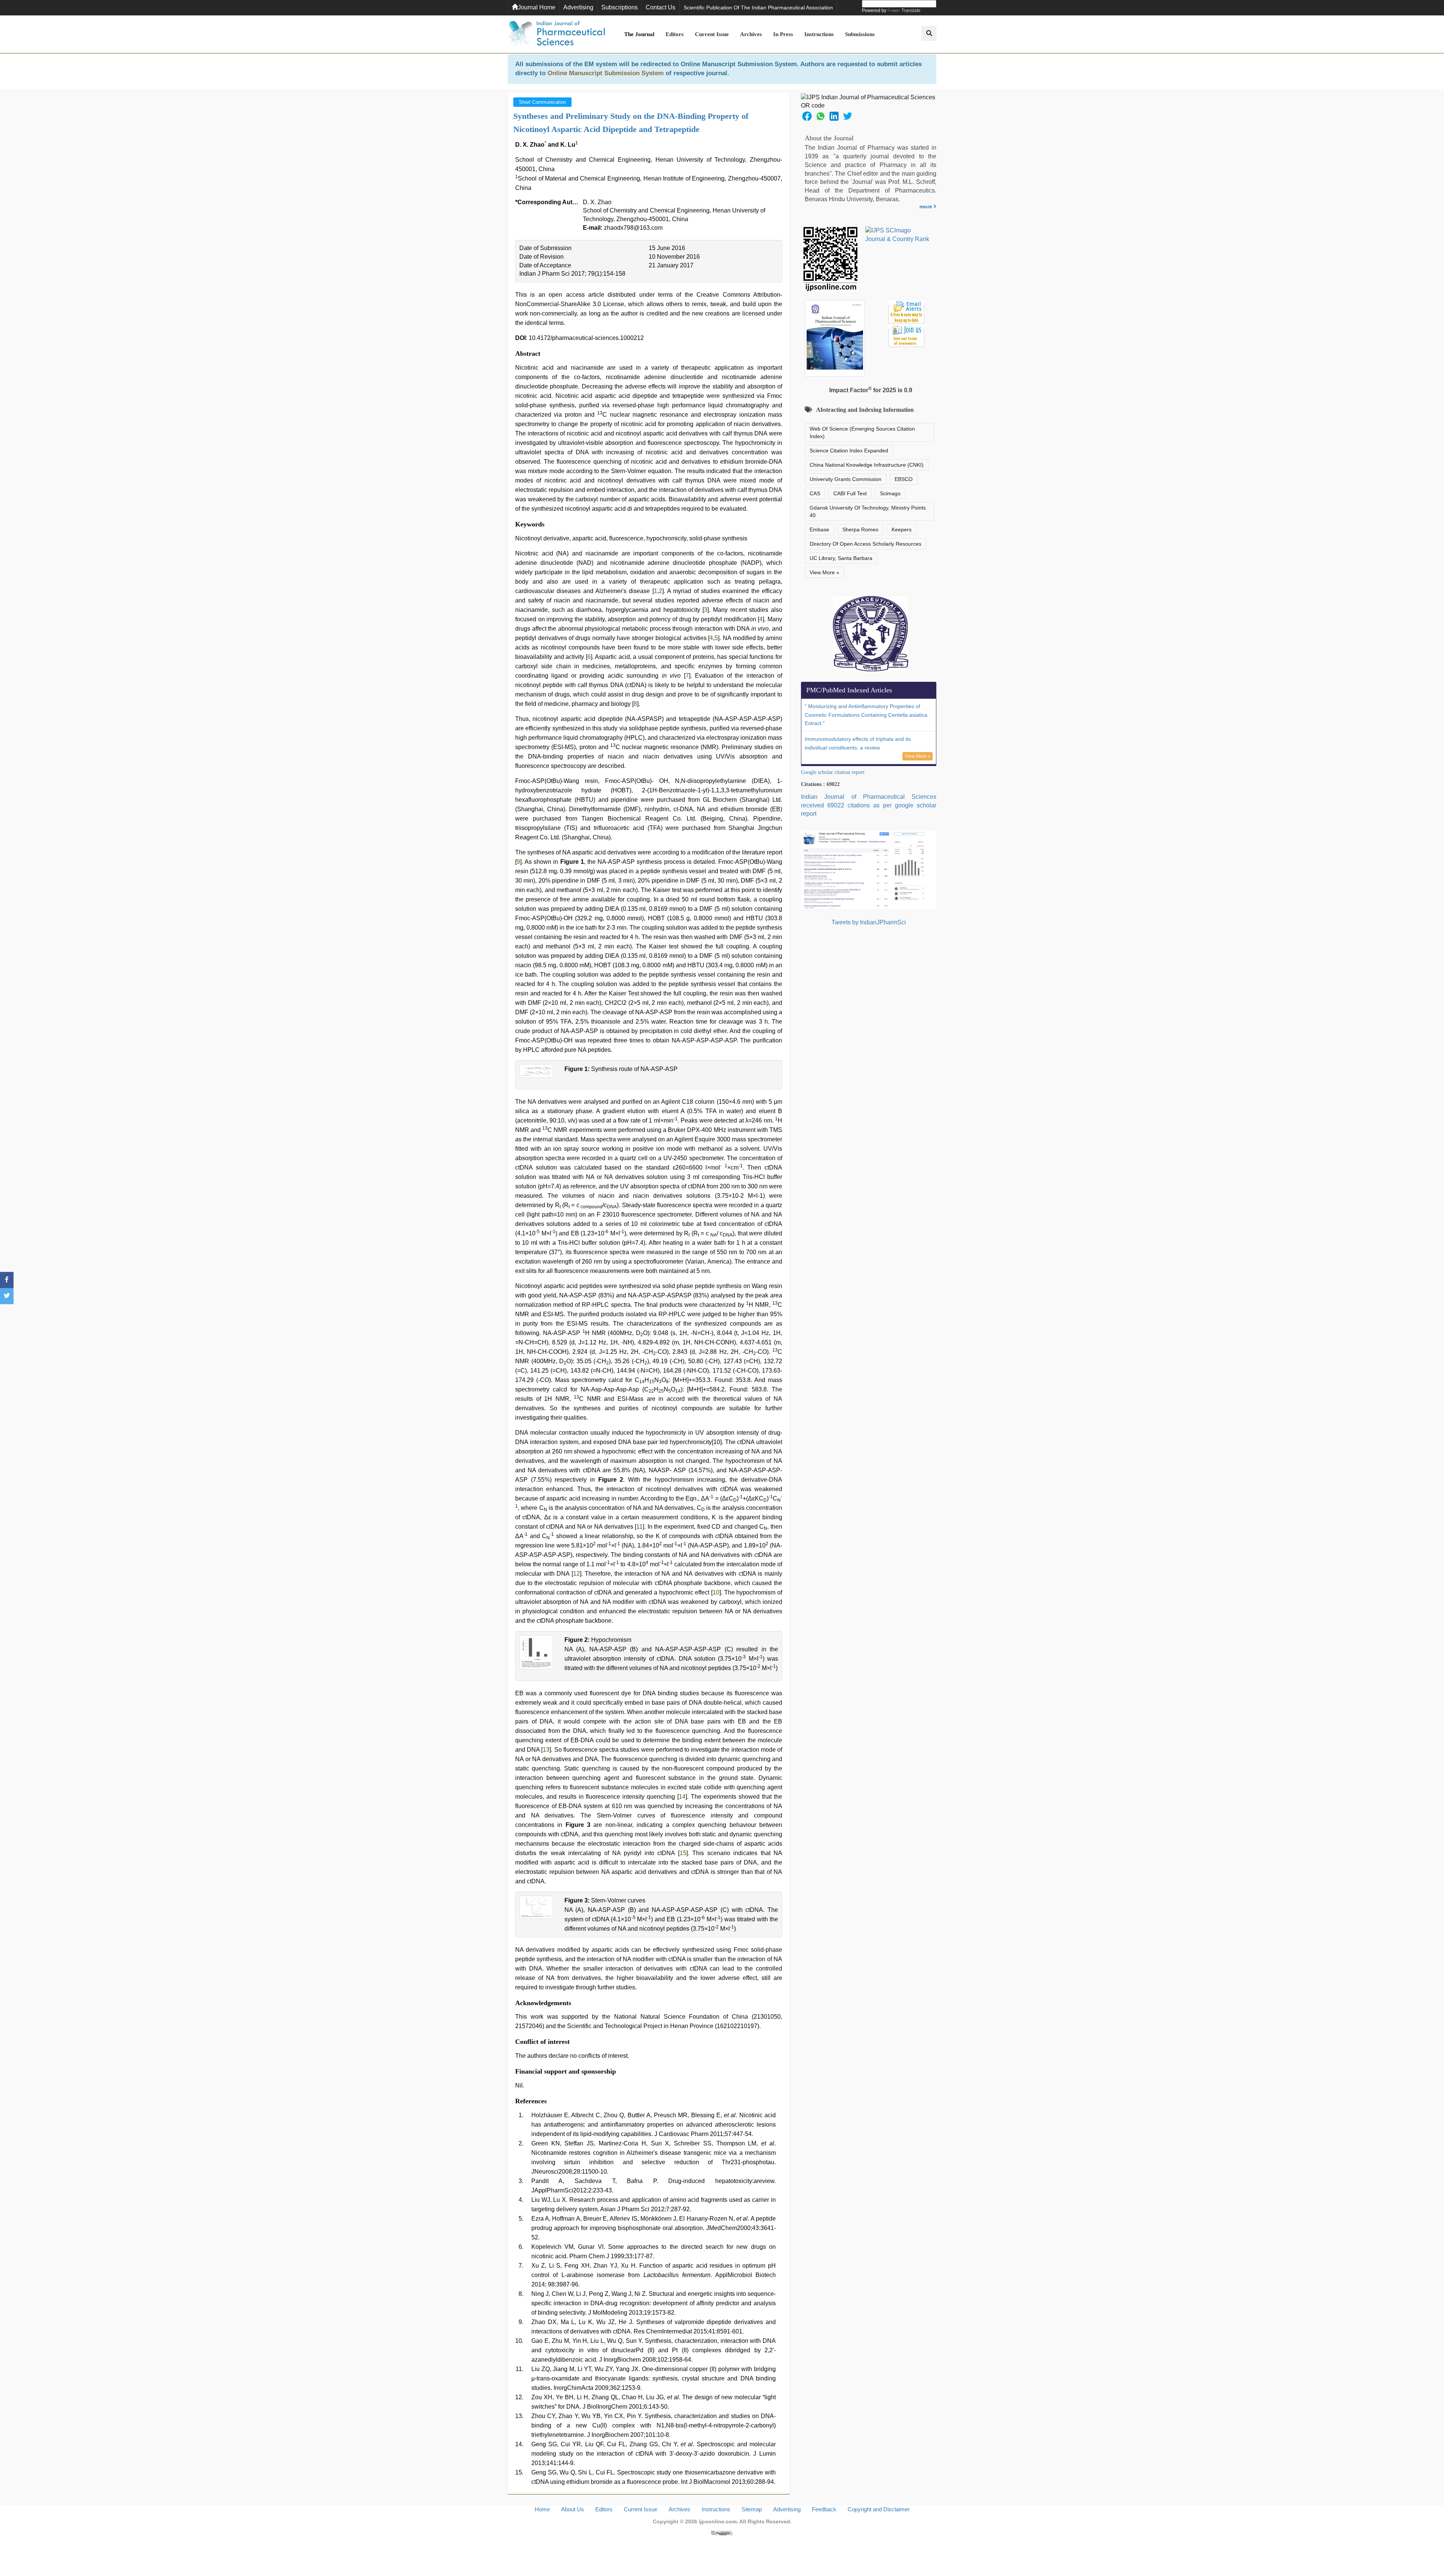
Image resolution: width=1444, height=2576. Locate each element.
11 (639, 1527)
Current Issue (712, 34)
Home (542, 2509)
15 (683, 1853)
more (927, 206)
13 (546, 1750)
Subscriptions (620, 7)
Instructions (819, 34)
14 (682, 1797)
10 (716, 1592)
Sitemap (752, 2509)
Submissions (860, 34)
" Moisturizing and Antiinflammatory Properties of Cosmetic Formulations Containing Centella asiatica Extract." (866, 715)
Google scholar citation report (833, 772)
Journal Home (537, 7)
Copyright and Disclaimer (879, 2509)
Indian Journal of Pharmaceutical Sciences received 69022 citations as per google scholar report (869, 805)
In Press (783, 34)
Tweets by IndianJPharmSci (869, 922)
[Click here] (722, 2533)
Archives (751, 34)
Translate (911, 11)
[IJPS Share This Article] (807, 116)
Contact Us (661, 7)
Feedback (824, 2509)
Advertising (578, 7)
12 (576, 1574)
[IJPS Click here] (869, 869)
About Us (573, 2509)
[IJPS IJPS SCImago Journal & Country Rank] (897, 235)
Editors (675, 34)
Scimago (890, 493)
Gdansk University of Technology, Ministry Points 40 (868, 511)
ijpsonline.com (718, 2521)
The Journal (639, 34)
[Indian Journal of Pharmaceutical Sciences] (557, 34)
